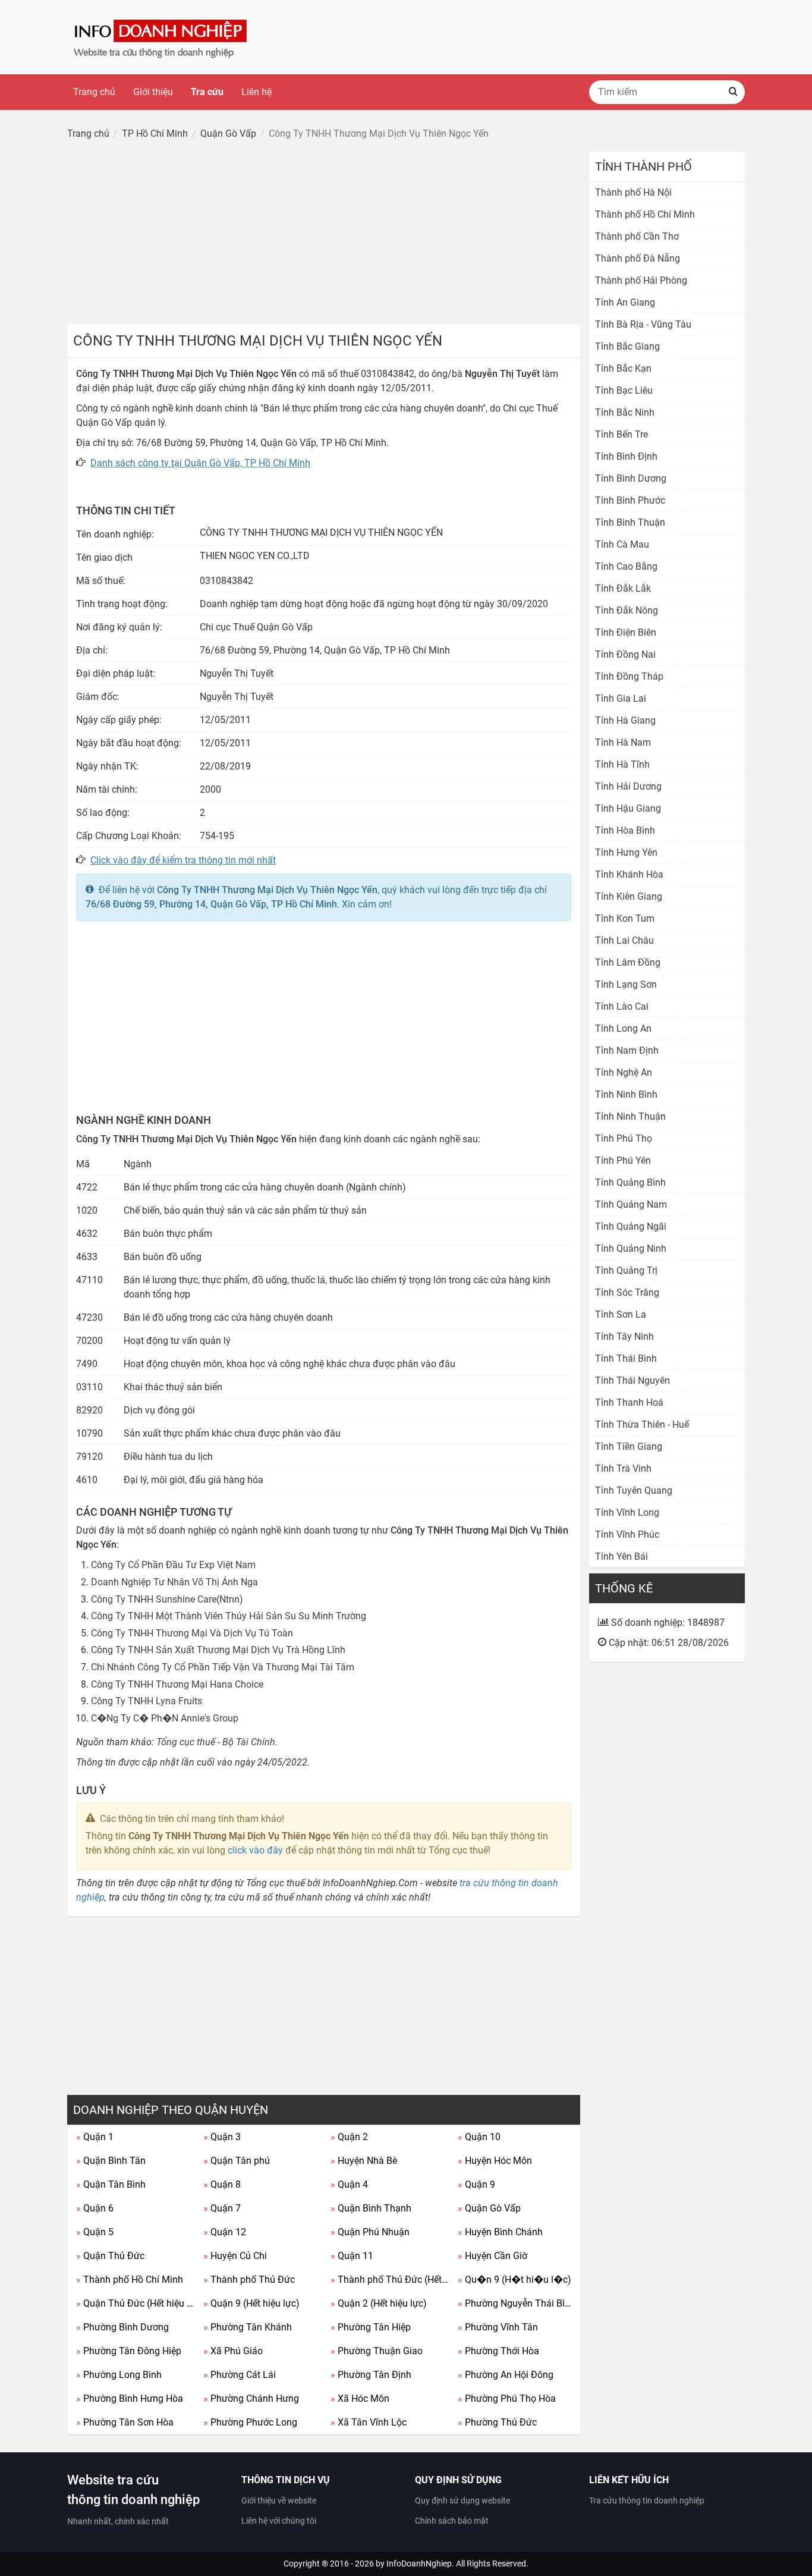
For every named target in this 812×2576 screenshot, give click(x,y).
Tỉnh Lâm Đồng (628, 962)
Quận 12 (225, 2232)
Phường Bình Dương (122, 2327)
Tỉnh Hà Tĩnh (622, 764)
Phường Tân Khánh (248, 2327)
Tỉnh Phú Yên (623, 1160)
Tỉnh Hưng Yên (626, 852)
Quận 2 (349, 2137)
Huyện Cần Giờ (492, 2256)
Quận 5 (95, 2232)
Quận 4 (349, 2184)
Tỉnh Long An (623, 1028)
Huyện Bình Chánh (500, 2232)
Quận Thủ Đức (110, 2256)
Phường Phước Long (250, 2422)
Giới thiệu (153, 92)
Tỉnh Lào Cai (622, 1006)
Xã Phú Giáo (233, 2351)
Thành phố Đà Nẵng (638, 258)
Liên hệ (256, 92)
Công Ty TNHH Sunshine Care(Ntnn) (167, 1599)
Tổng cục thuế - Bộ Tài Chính (216, 1742)
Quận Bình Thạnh (371, 2208)
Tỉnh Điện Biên (626, 632)
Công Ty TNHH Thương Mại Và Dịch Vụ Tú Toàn (192, 1633)
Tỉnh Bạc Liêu (624, 390)
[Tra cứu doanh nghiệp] (162, 37)
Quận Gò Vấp (489, 2208)
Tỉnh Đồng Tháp (629, 676)
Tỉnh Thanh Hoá (629, 1402)
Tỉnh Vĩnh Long (627, 1512)
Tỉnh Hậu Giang (628, 808)
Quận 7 (222, 2208)
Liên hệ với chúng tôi (279, 2521)
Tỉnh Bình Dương (631, 478)
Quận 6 (95, 2208)
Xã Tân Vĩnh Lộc (369, 2422)
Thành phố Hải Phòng (641, 280)
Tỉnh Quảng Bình (630, 1182)
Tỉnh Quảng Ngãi (631, 1226)
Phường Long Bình (119, 2375)
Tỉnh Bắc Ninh (625, 412)
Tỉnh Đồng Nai (625, 654)
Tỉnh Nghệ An (624, 1072)
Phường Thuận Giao (377, 2351)
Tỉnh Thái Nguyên (632, 1380)
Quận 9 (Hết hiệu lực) (251, 2303)
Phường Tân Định (371, 2375)
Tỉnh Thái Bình (626, 1358)
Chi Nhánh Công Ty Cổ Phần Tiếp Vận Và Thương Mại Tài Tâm (223, 1667)
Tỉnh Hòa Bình (625, 830)
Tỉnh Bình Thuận (630, 522)
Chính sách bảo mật (452, 2521)
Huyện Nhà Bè (364, 2161)
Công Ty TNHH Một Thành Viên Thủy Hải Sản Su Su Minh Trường (229, 1616)
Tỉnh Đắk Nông (627, 610)
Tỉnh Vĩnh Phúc (627, 1534)
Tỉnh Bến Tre (621, 434)
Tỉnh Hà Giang (625, 720)
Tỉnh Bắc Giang (627, 346)
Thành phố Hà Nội (633, 192)
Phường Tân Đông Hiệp (129, 2351)
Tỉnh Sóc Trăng (627, 1292)
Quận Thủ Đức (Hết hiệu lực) (135, 2303)
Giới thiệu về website (279, 2500)
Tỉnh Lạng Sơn (626, 984)
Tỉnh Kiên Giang (629, 896)
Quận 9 (476, 2184)
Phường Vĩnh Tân (498, 2327)
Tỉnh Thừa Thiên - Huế (642, 1424)
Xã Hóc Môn (360, 2398)
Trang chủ (94, 92)
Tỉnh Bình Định (626, 456)
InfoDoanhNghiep (419, 2564)
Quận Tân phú (237, 2161)
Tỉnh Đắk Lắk (623, 588)
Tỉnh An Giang (625, 302)
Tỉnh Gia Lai (621, 698)
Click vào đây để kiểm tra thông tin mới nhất (183, 860)
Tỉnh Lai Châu (624, 940)
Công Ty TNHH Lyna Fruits (147, 1701)
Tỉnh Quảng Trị (626, 1270)
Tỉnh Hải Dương (628, 786)
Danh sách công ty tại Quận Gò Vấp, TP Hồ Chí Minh (200, 463)
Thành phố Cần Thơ (637, 236)
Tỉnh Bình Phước (630, 500)
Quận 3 (222, 2137)
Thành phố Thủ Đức (249, 2280)
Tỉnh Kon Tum (625, 918)
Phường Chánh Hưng (251, 2398)
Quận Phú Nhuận (370, 2232)
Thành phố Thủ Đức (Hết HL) (390, 2280)
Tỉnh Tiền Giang (629, 1446)
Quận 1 (95, 2137)
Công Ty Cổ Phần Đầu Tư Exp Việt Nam (173, 1565)
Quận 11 (352, 2256)
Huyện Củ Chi (235, 2256)
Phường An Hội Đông (506, 2375)
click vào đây (255, 1850)
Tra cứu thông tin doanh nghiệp (647, 2500)
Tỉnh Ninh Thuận (630, 1116)
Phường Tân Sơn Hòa (125, 2422)
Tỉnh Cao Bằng (626, 566)
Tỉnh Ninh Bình (626, 1094)
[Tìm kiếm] (733, 92)
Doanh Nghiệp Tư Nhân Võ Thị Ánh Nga (174, 1582)
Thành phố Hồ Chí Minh (130, 2280)
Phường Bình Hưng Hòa (130, 2398)
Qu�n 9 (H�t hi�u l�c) (514, 2280)
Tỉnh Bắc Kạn (623, 368)
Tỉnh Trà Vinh (623, 1468)
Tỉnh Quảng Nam (631, 1204)
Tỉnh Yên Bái (621, 1556)
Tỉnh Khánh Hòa (629, 874)
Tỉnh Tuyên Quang (634, 1490)
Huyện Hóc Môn (495, 2161)
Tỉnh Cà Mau (622, 544)
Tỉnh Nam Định (627, 1050)
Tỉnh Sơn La (621, 1314)
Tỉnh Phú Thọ (624, 1138)
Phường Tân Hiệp (371, 2327)
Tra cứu (207, 92)
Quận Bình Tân (111, 2161)
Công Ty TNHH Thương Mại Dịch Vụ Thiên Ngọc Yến (267, 890)
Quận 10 (479, 2137)
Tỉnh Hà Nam (623, 742)
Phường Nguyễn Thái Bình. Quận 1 (517, 2303)
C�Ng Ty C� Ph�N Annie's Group (165, 1718)
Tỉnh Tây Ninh (624, 1336)
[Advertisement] (324, 235)
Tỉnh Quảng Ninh (631, 1248)
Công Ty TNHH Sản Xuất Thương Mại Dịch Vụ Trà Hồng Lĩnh (218, 1650)
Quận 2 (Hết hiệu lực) (379, 2303)
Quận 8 (222, 2184)
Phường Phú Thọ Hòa (507, 2398)
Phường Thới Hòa (498, 2351)
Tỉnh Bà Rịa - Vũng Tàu (643, 324)
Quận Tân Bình (111, 2184)
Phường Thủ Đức (497, 2422)
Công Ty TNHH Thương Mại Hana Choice (177, 1684)
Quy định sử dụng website (462, 2500)
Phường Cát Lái (240, 2375)
